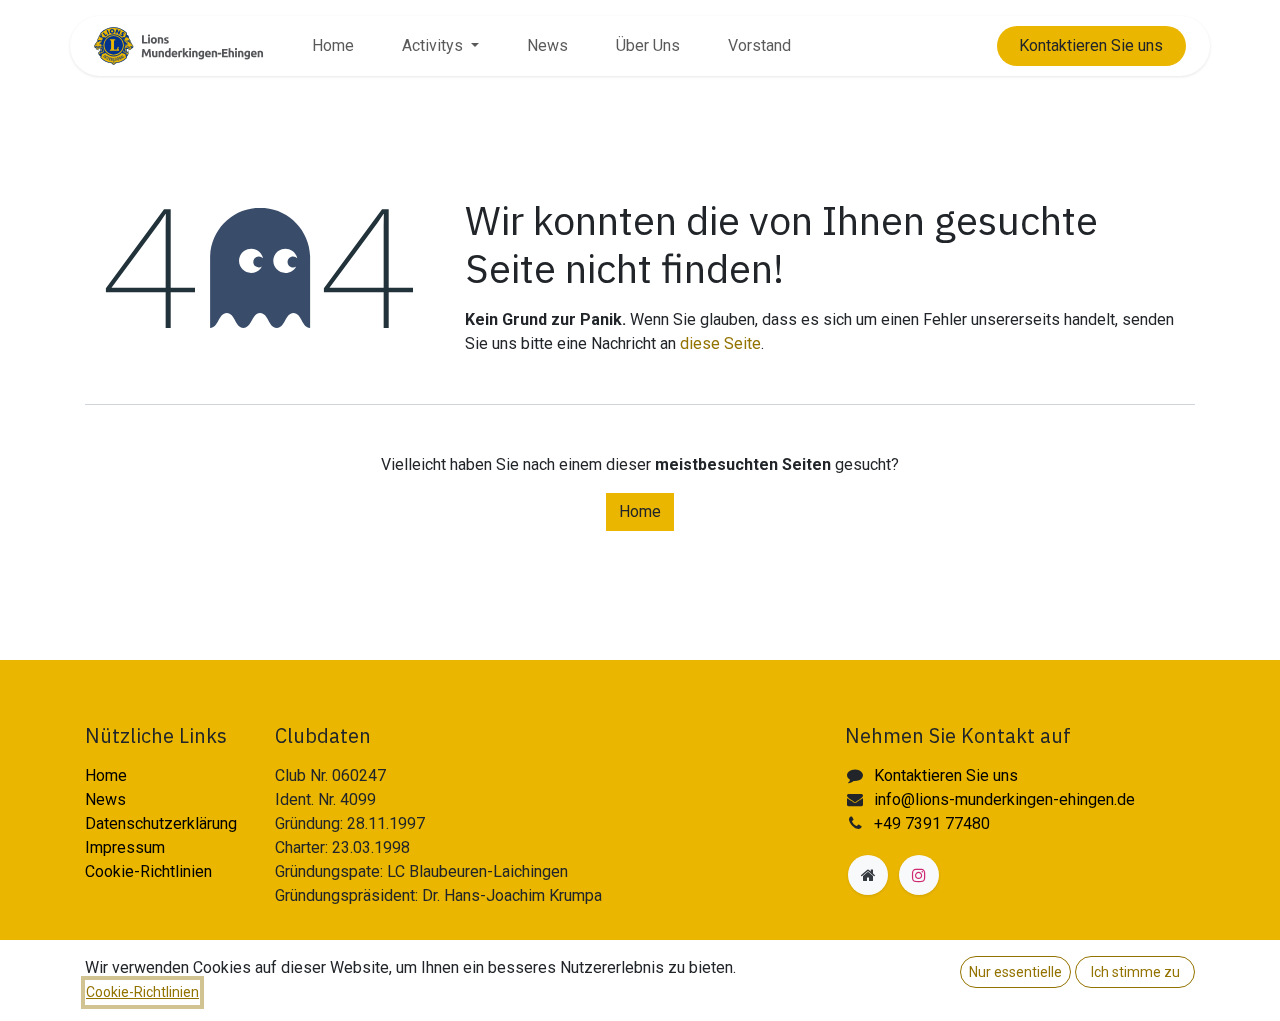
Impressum (125, 847)
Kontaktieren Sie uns (946, 775)
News (105, 799)
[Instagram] (919, 875)
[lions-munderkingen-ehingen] (868, 875)
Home (640, 511)
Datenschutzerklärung (161, 823)
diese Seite (720, 343)
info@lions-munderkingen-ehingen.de (1004, 799)
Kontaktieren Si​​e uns (1091, 45)
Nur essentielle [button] (1015, 972)
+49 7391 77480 (932, 823)
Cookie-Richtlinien (148, 871)
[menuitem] (333, 46)
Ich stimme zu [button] (1135, 972)
